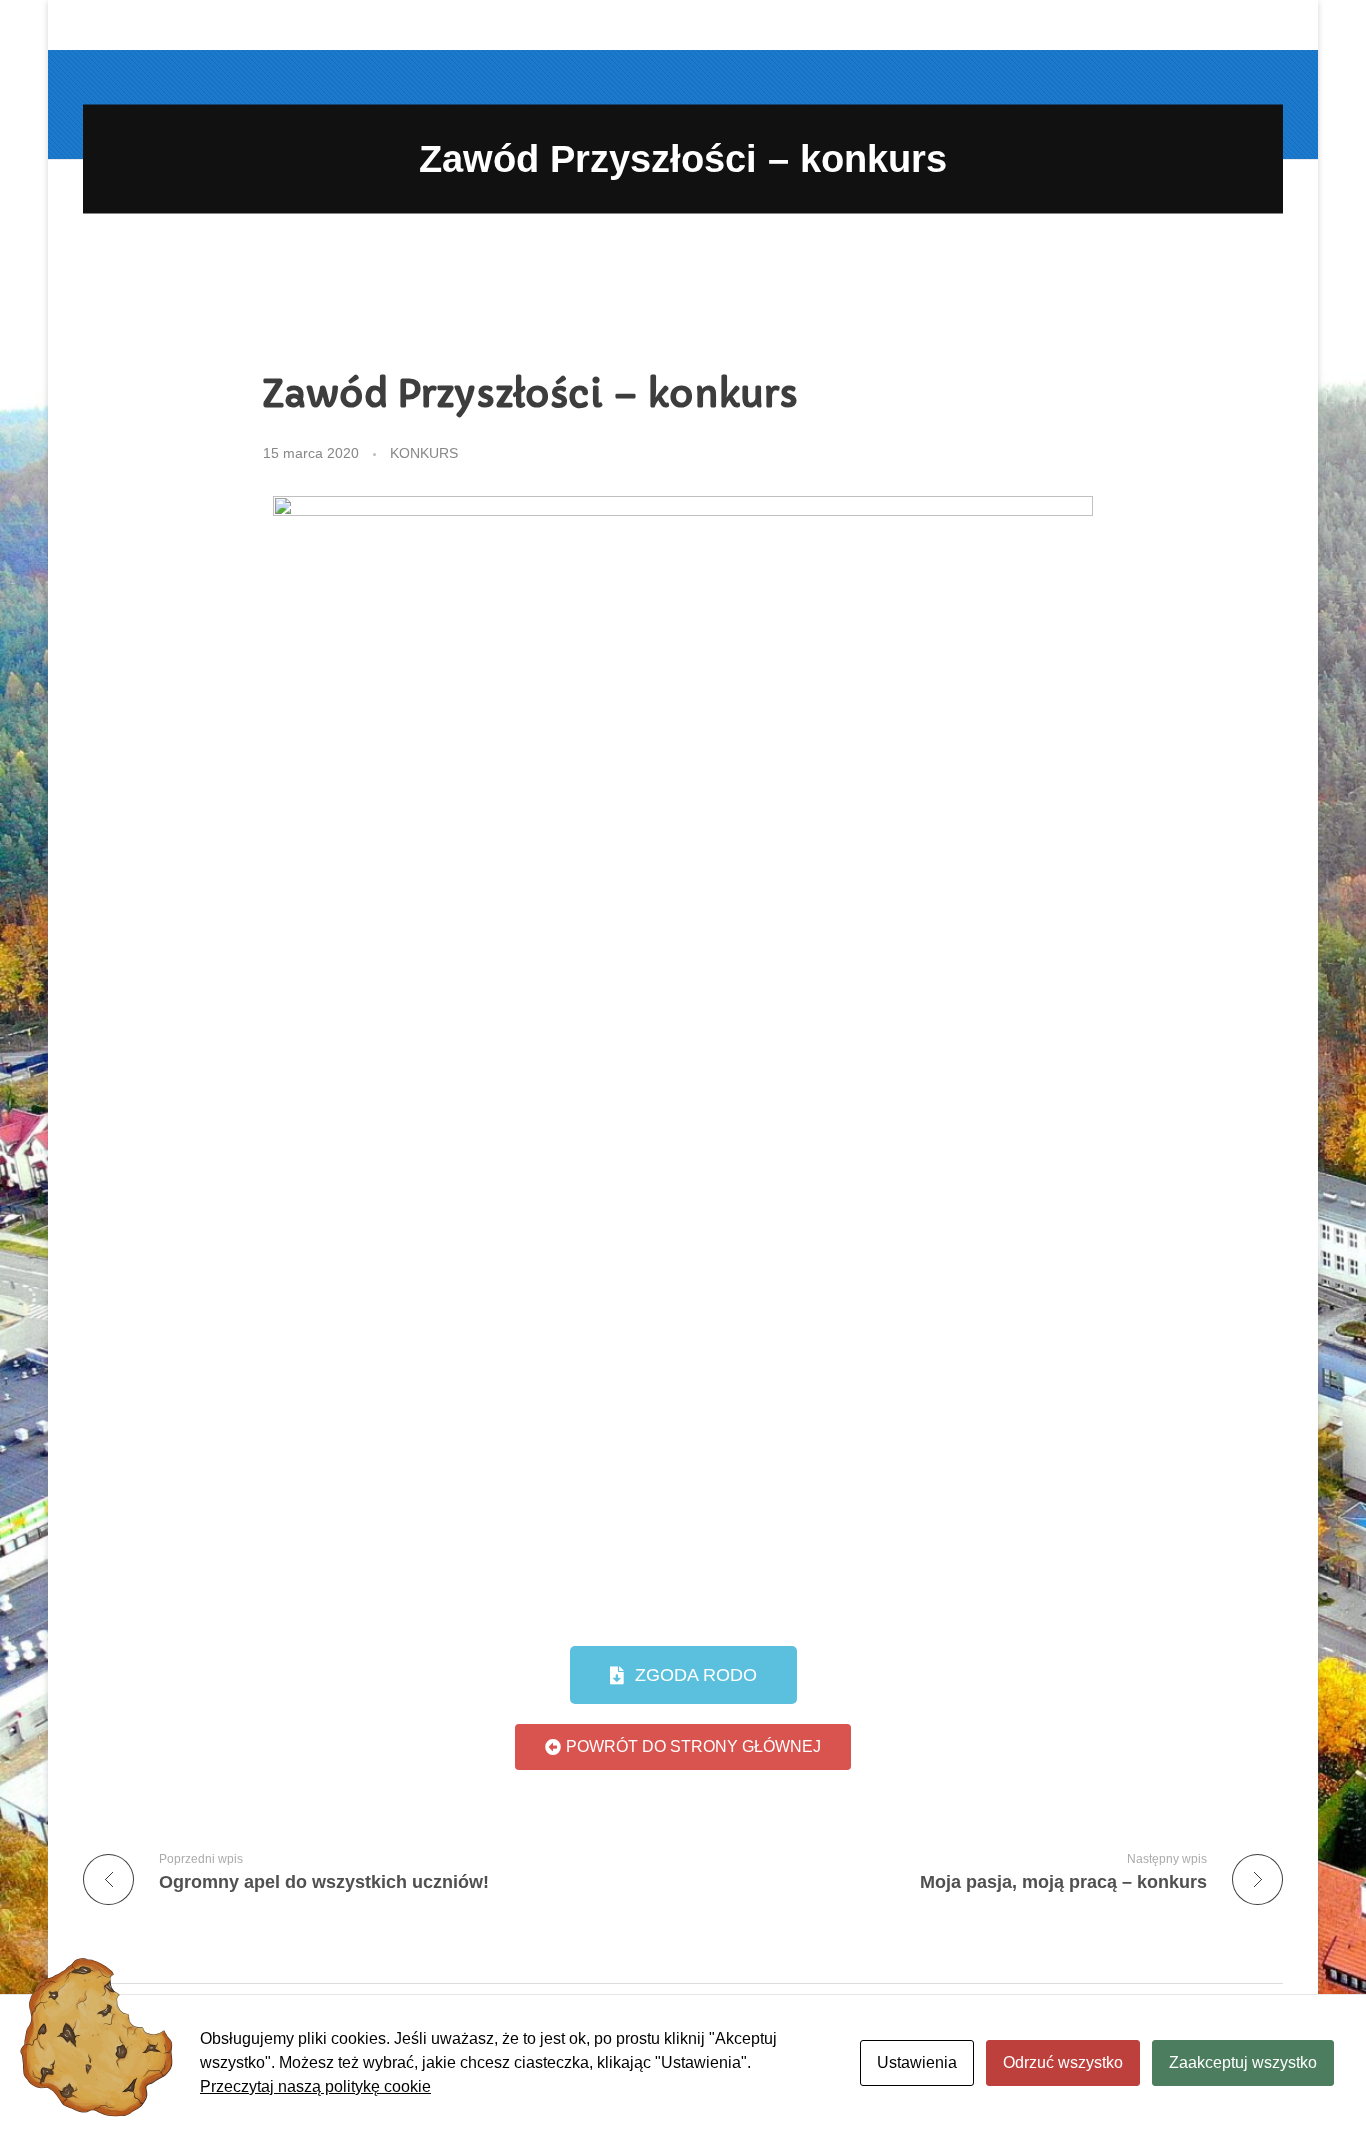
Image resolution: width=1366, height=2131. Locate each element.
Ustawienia (917, 2062)
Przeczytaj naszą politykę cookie (315, 2086)
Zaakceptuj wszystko (1243, 2062)
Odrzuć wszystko (1063, 2062)
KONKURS (424, 453)
